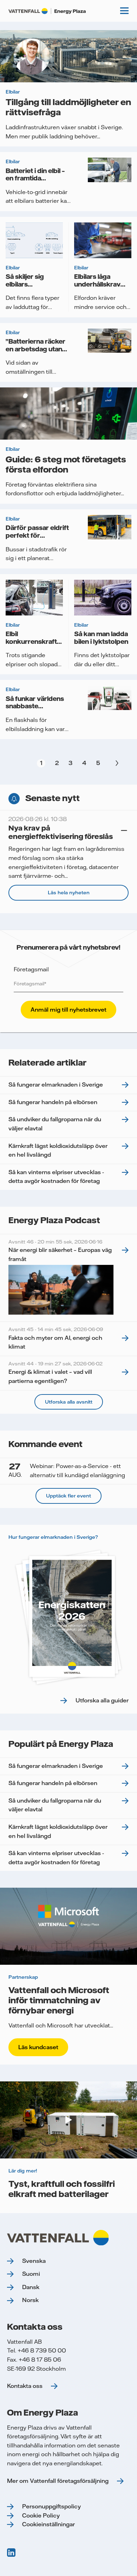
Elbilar (13, 92)
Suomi (31, 2274)
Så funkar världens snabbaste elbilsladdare (35, 706)
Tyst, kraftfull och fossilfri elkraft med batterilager (62, 2189)
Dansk (31, 2287)
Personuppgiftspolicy (51, 2506)
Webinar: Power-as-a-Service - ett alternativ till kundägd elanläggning (67, 1470)
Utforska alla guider (102, 1700)
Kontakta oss (25, 2386)
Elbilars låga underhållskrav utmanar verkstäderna (97, 288)
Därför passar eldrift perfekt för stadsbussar (37, 535)
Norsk (30, 2300)
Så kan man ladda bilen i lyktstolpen (101, 638)
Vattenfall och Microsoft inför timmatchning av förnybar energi (59, 2000)
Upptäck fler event (68, 1496)
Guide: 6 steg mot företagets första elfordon (66, 464)
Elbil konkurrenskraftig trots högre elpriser (34, 645)
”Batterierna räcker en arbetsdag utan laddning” (35, 349)
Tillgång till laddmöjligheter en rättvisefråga (68, 107)
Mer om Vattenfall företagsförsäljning (58, 2481)
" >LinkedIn (12, 2553)
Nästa (116, 763)
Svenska (34, 2261)
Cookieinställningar (48, 2524)
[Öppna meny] (124, 11)
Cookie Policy (41, 2515)
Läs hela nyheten (69, 893)
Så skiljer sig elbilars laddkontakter (28, 284)
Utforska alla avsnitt (69, 1402)
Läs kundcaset (38, 2047)
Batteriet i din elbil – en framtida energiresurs (35, 178)
